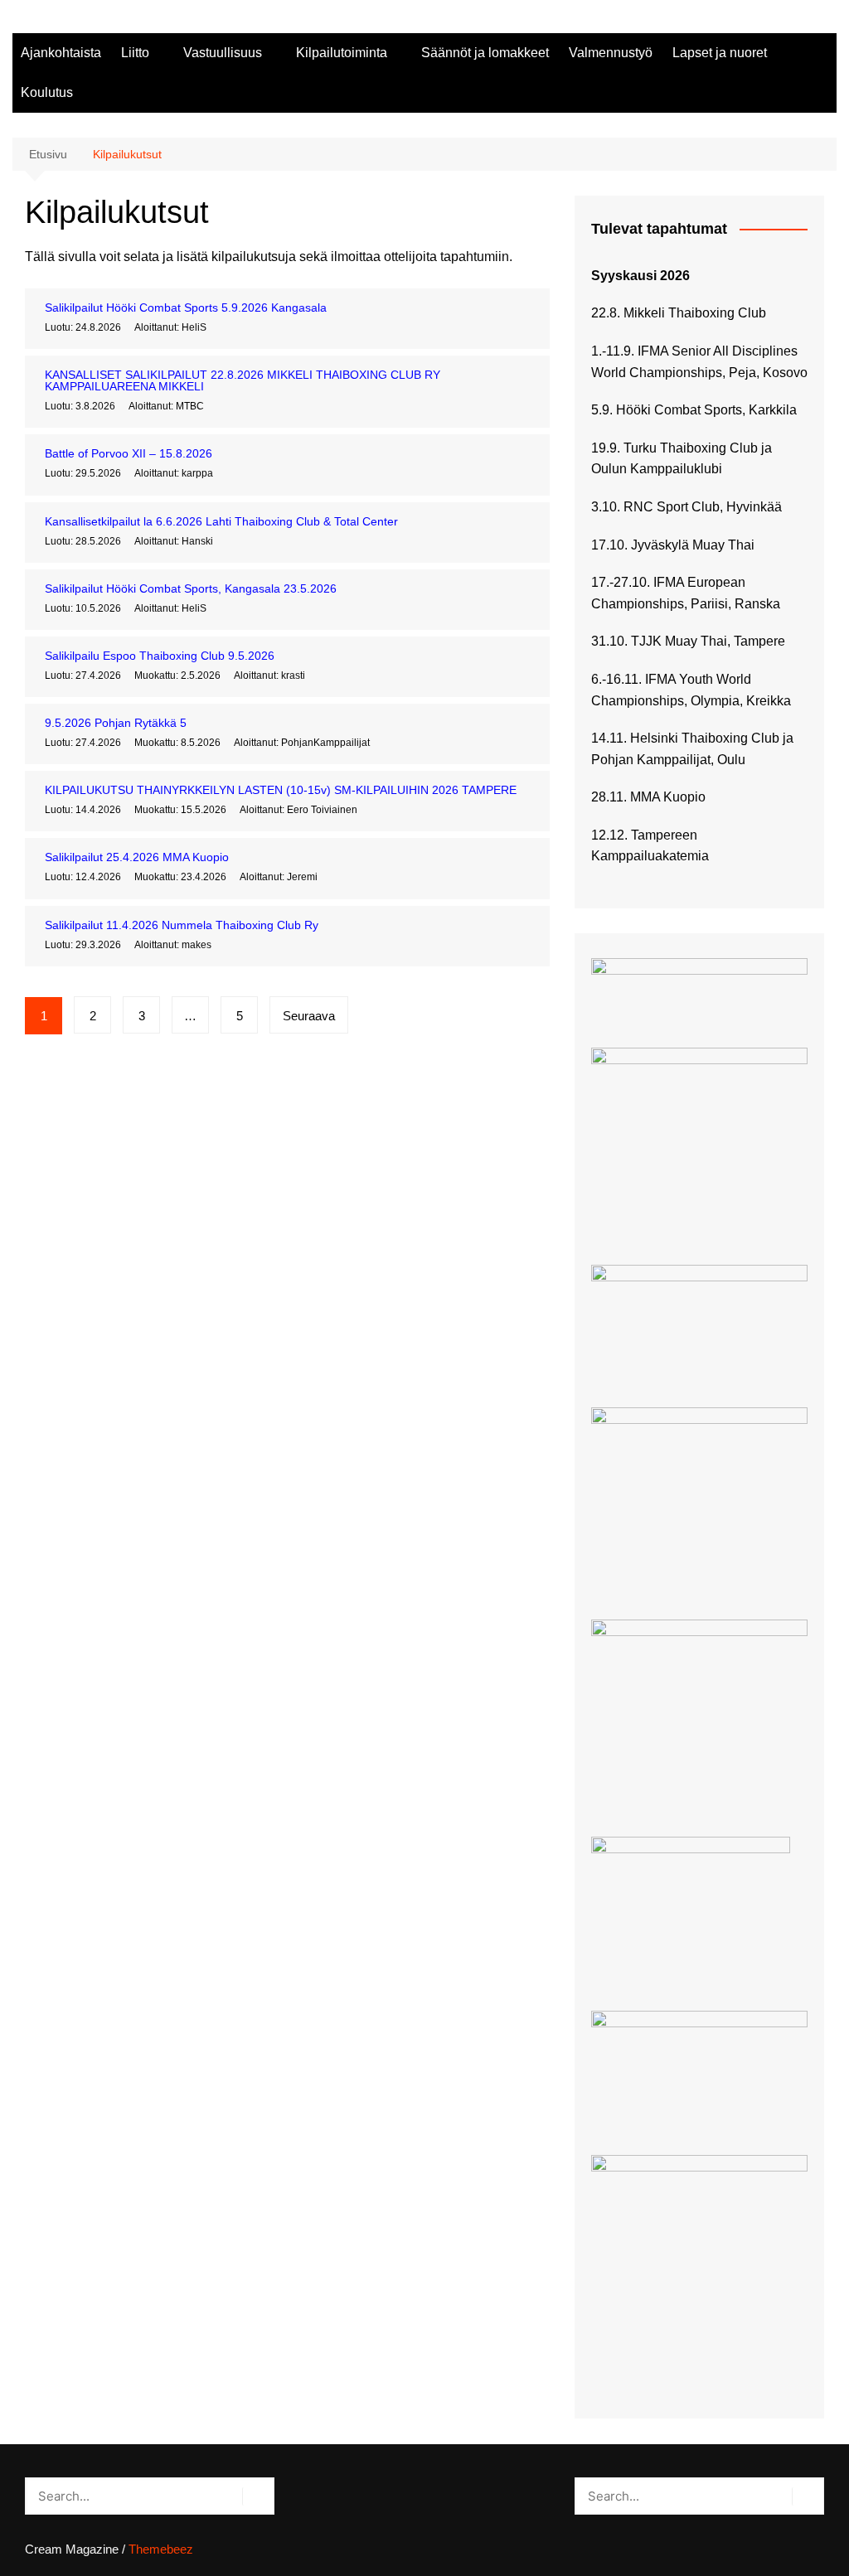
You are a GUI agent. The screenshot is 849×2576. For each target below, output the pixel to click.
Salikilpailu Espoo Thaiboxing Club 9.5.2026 (160, 656)
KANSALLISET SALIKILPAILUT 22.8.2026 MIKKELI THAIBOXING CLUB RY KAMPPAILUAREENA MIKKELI (243, 380)
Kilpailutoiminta (342, 53)
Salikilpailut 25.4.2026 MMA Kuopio (137, 857)
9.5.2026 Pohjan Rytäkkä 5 (116, 723)
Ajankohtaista (61, 53)
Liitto (135, 53)
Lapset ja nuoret (720, 53)
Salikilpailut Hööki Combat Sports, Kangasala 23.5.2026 (191, 588)
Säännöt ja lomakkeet (485, 53)
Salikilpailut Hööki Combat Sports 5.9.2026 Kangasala (186, 307)
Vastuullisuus (223, 53)
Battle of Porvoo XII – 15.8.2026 (129, 453)
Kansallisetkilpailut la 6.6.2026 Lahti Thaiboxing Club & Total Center (221, 521)
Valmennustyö (611, 53)
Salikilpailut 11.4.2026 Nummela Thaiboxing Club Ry (182, 925)
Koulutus (47, 92)
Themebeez (161, 2549)
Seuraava (309, 1016)
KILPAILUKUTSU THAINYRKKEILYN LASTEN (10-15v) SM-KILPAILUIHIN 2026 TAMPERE (281, 790)
